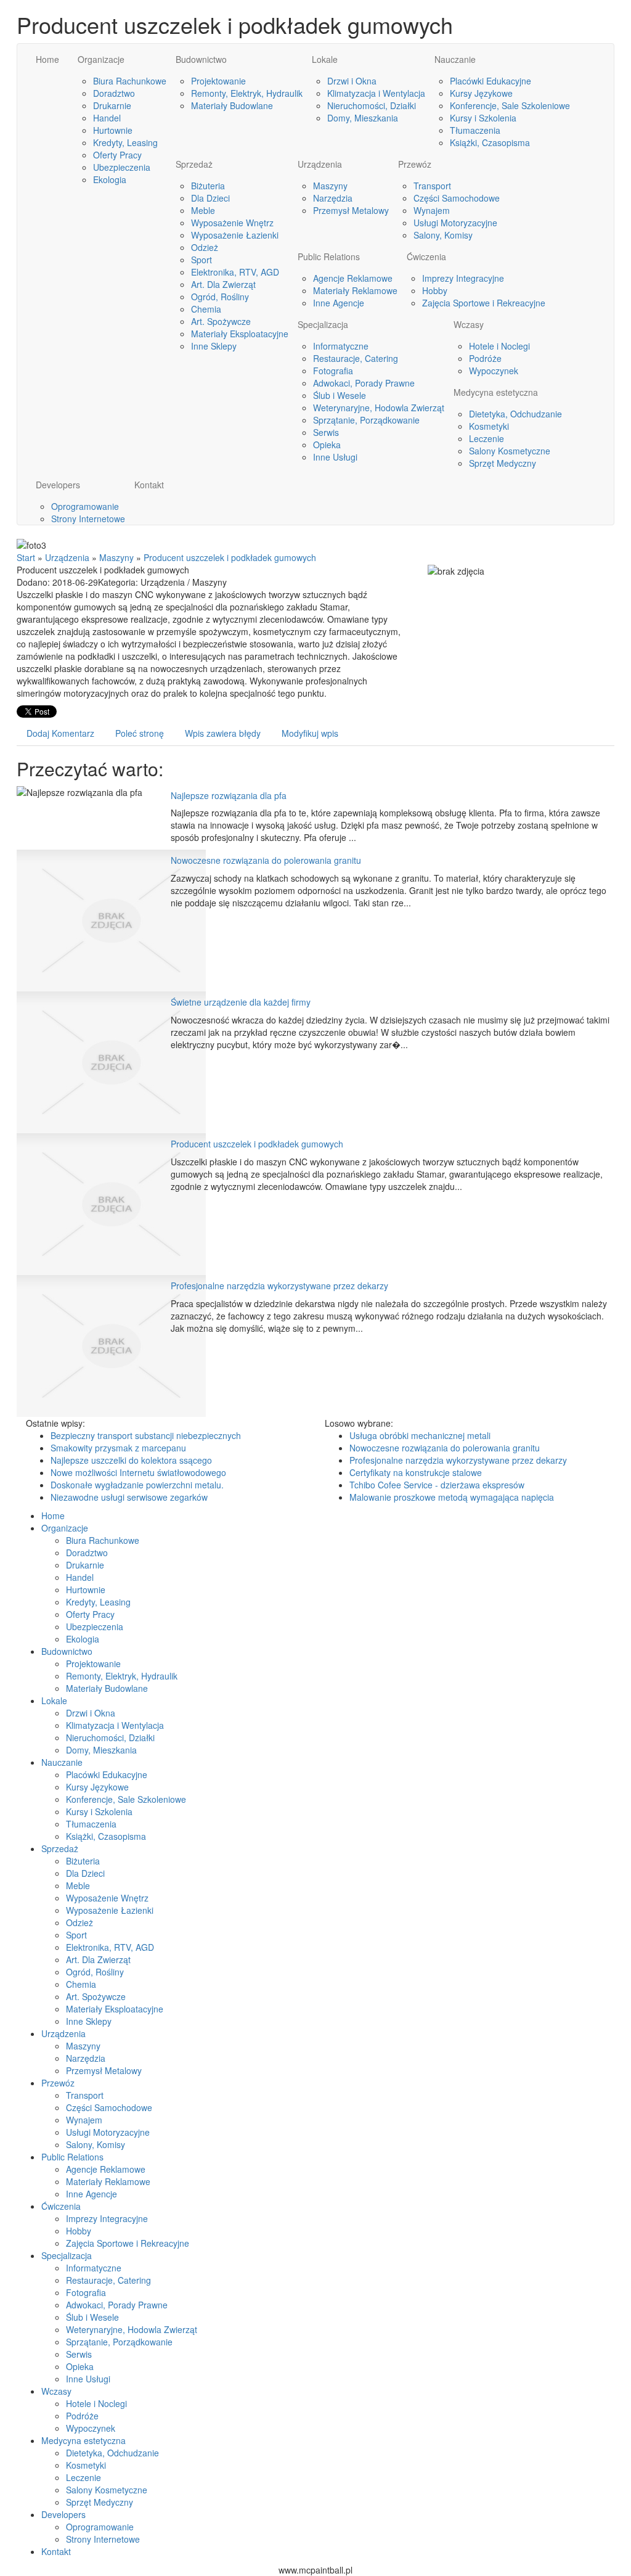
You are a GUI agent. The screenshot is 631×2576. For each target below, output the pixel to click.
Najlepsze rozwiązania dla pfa (229, 795)
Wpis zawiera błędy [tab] (223, 733)
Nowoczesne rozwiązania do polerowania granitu (266, 860)
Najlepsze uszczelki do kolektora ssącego (131, 1460)
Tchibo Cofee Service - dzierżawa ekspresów (437, 1485)
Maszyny (116, 557)
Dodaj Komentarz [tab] (60, 733)
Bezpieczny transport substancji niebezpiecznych (146, 1435)
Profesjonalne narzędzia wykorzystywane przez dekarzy (279, 1286)
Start (26, 557)
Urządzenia (67, 557)
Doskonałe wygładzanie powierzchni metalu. (137, 1485)
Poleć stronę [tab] (140, 733)
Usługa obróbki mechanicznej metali (420, 1435)
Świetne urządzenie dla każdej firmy (241, 1002)
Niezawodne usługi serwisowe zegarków (129, 1497)
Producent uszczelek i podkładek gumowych (230, 557)
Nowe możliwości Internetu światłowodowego (138, 1472)
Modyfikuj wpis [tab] (310, 733)
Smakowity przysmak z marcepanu (118, 1448)
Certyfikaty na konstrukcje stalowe (416, 1472)
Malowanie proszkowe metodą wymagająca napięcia (452, 1497)
